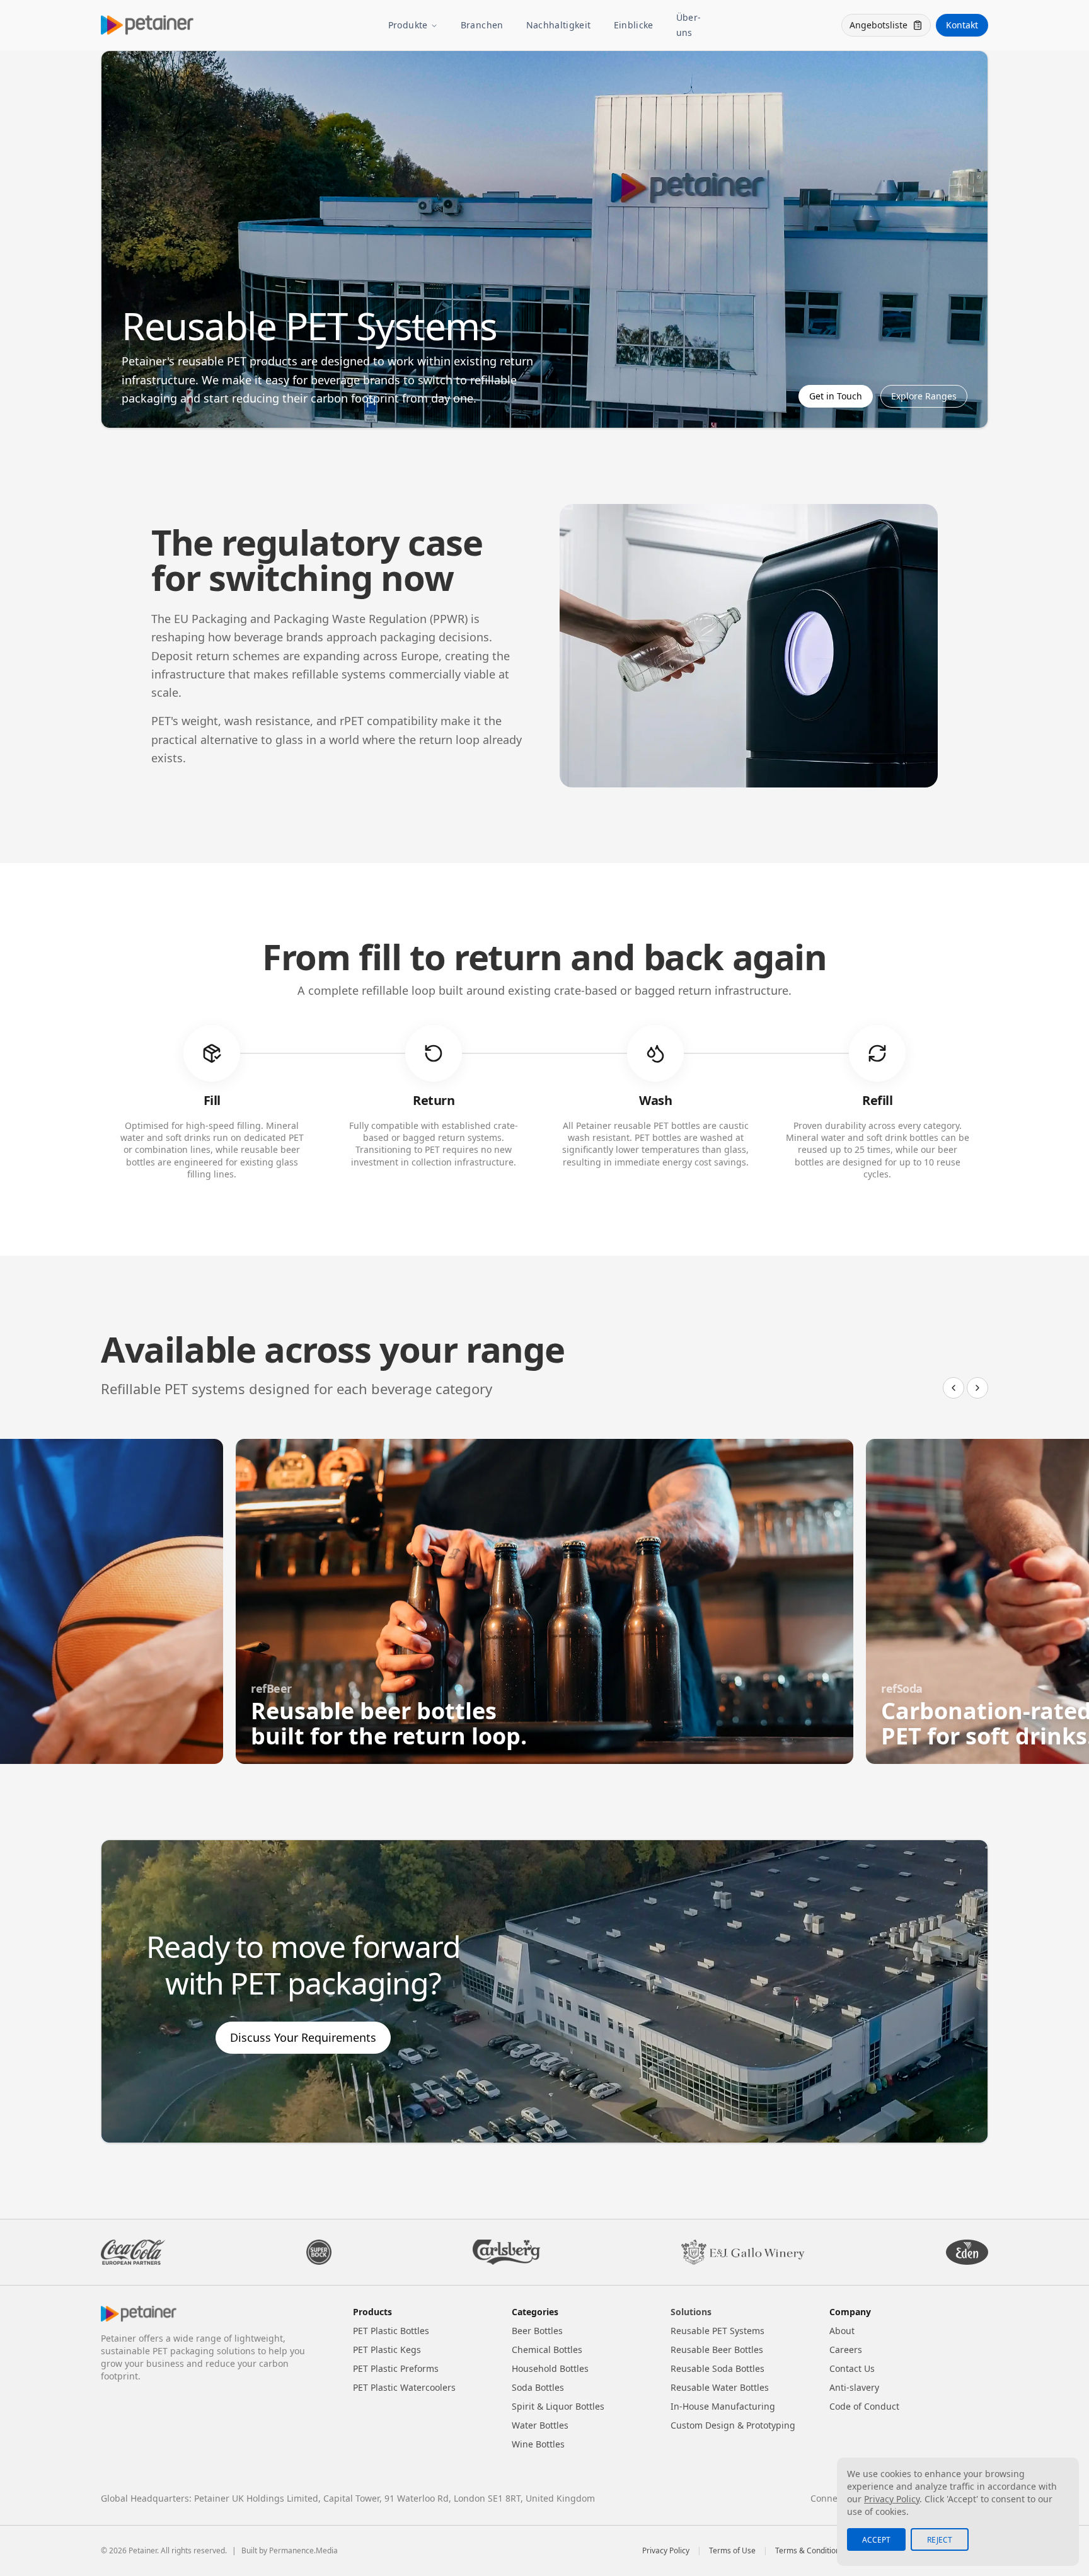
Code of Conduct (864, 2406)
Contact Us (852, 2368)
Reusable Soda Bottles (717, 2368)
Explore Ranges (924, 396)
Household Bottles (550, 2368)
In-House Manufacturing (723, 2406)
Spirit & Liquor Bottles (558, 2406)
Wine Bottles (538, 2444)
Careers (846, 2350)
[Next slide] (977, 1388)
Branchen (482, 25)
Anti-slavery (854, 2387)
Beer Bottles (537, 2331)
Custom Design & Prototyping (733, 2425)
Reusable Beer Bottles (717, 2350)
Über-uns (689, 25)
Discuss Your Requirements (303, 2037)
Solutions (691, 2312)
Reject (940, 2540)
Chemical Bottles (547, 2350)
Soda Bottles (538, 2387)
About (842, 2331)
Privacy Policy (666, 2551)
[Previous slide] (954, 1388)
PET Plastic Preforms (396, 2368)
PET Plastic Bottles (391, 2331)
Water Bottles (540, 2425)
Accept (876, 2540)
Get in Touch (836, 396)
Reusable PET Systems (717, 2331)
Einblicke (634, 25)
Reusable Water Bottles (720, 2387)
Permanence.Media (303, 2550)
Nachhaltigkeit (559, 25)
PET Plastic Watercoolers (404, 2387)
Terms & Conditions (810, 2551)
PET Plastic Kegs (387, 2350)
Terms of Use (732, 2551)
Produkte (408, 25)
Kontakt (962, 25)
